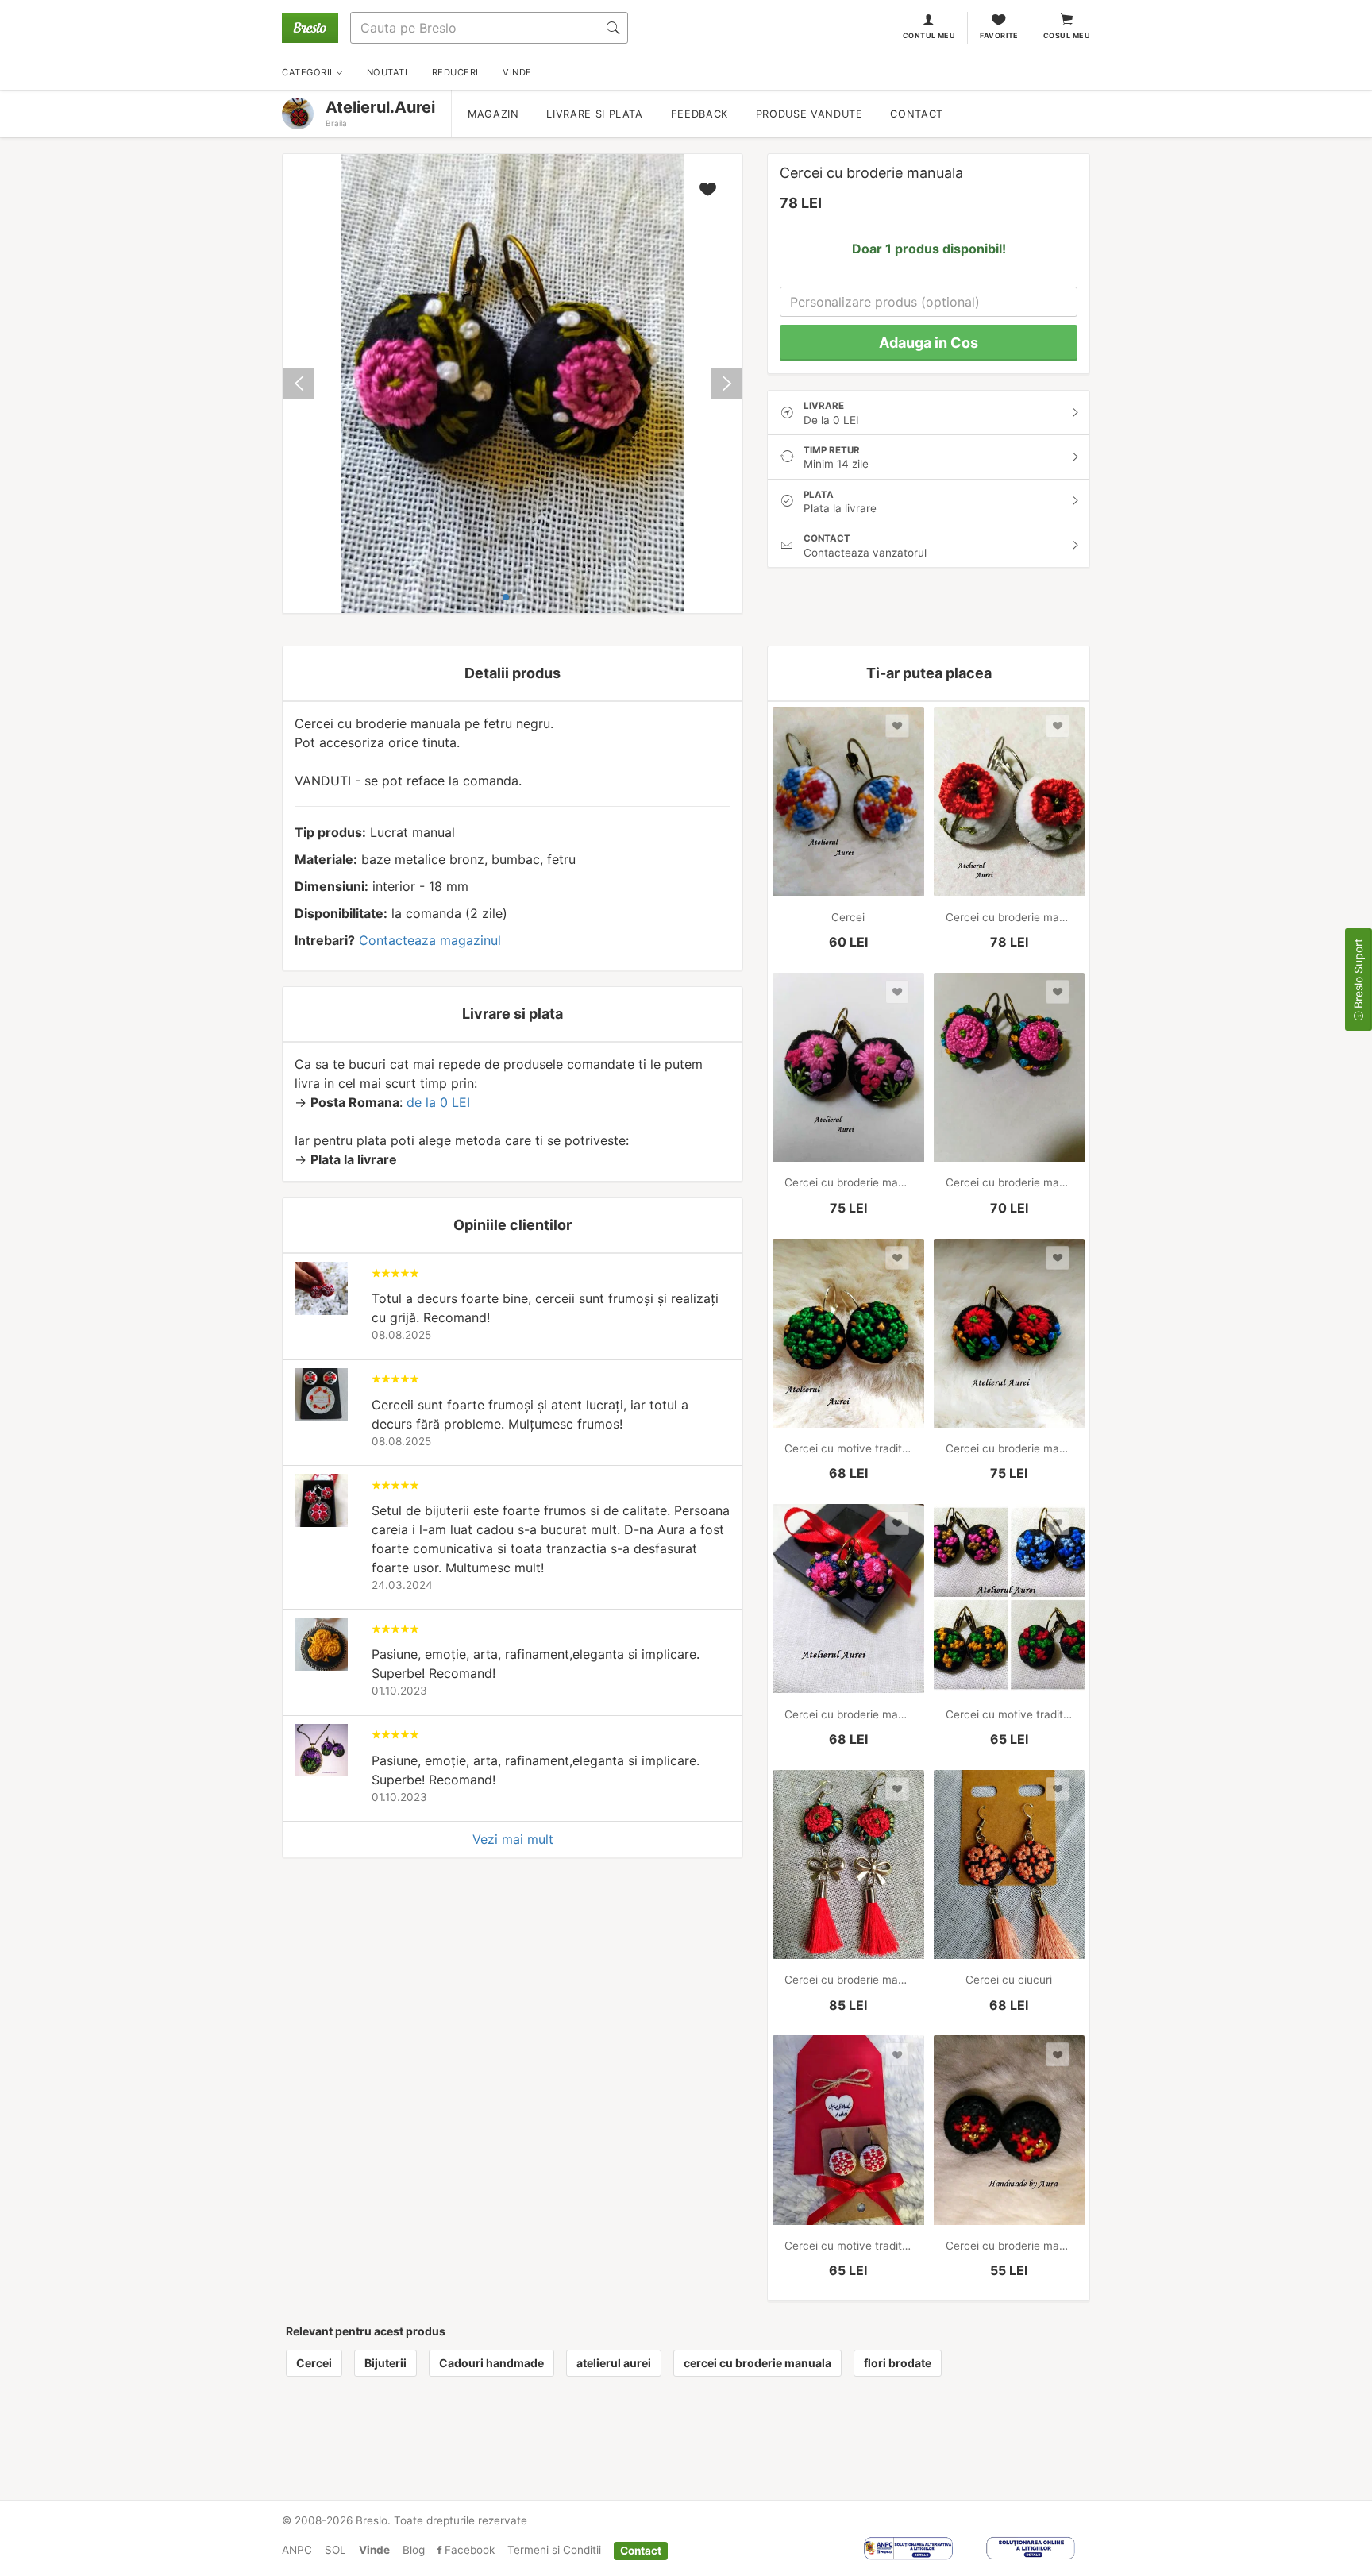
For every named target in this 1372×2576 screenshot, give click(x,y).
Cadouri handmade (491, 2363)
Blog (414, 2550)
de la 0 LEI (438, 1102)
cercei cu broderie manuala (757, 2363)
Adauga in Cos (929, 343)
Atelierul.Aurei (380, 107)
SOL (335, 2550)
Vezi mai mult (513, 1839)
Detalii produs (513, 673)
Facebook (468, 2550)
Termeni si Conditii (554, 2550)
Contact (916, 114)
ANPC (297, 2550)
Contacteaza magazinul (430, 940)
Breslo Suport (1358, 975)
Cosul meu (1067, 35)
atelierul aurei (614, 2363)
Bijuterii (385, 2363)
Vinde (374, 2550)
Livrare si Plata (594, 114)
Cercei (314, 2363)
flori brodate (898, 2363)
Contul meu (929, 35)
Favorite (999, 35)
